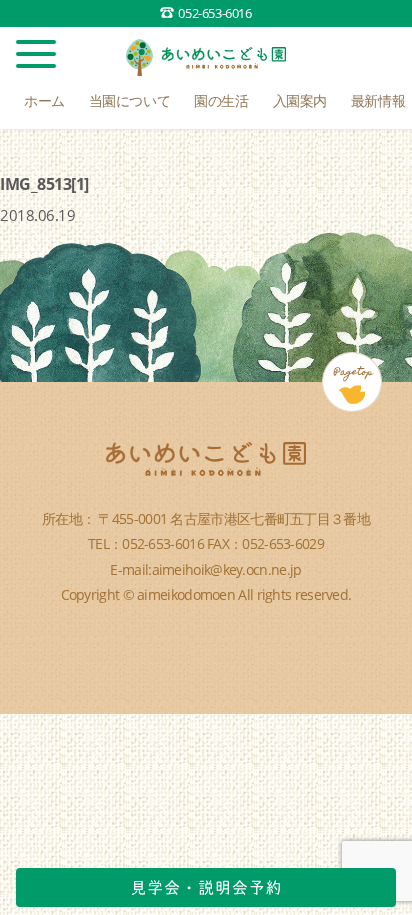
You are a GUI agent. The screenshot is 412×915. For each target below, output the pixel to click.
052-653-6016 (214, 13)
